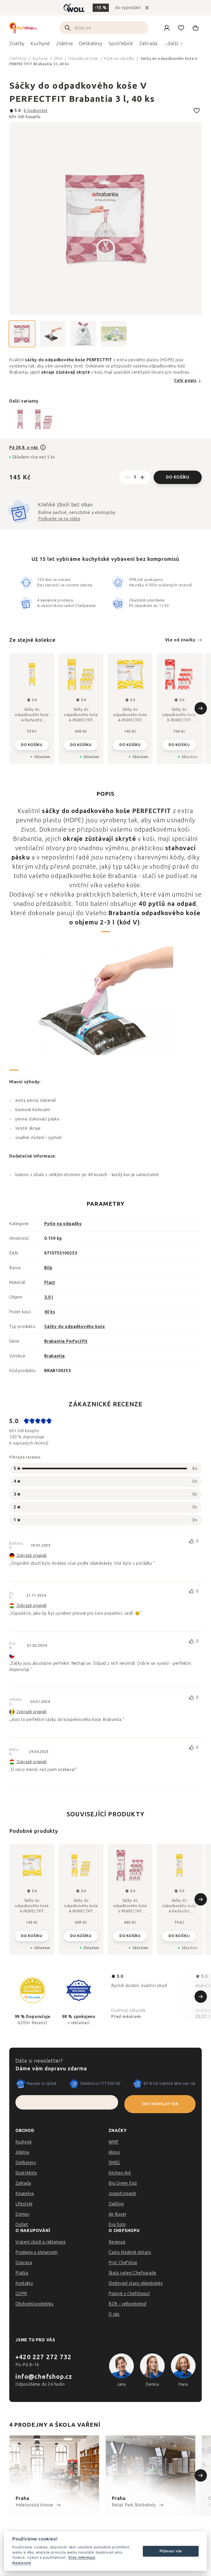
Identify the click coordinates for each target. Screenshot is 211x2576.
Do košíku (178, 477)
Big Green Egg (123, 2183)
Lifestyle (24, 2204)
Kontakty (24, 2283)
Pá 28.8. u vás (24, 448)
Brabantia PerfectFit (66, 1341)
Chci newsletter (160, 2104)
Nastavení (22, 2563)
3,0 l (49, 1297)
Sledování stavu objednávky (136, 2283)
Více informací (82, 2557)
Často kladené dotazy (130, 2252)
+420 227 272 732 (43, 2357)
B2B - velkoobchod (128, 2304)
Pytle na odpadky (63, 1224)
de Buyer (117, 2214)
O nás (114, 2314)
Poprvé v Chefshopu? (129, 2294)
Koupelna (25, 2193)
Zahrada (23, 2183)
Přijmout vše (171, 2551)
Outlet (22, 2224)
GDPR (21, 2294)
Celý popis (185, 380)
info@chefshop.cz (44, 2377)
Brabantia (55, 1356)
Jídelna (22, 2152)
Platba (22, 2273)
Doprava (24, 2263)
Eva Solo (117, 2224)
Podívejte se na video (59, 519)
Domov (23, 2214)
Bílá (48, 1268)
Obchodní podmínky (35, 2304)
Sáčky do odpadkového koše (75, 1327)
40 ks (50, 1312)
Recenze (117, 2242)
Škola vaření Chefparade (132, 2273)
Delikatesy (26, 2163)
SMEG (114, 2163)
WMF (114, 2142)
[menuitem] (17, 45)
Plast (50, 1282)
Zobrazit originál (32, 1556)
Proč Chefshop (123, 2263)
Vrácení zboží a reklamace (41, 2242)
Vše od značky (180, 640)
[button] (32, 1934)
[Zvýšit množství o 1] (142, 477)
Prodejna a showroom (37, 2252)
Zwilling (116, 2204)
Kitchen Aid (120, 2173)
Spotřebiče (26, 2173)
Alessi (114, 2152)
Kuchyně (24, 2142)
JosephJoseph (122, 2193)
